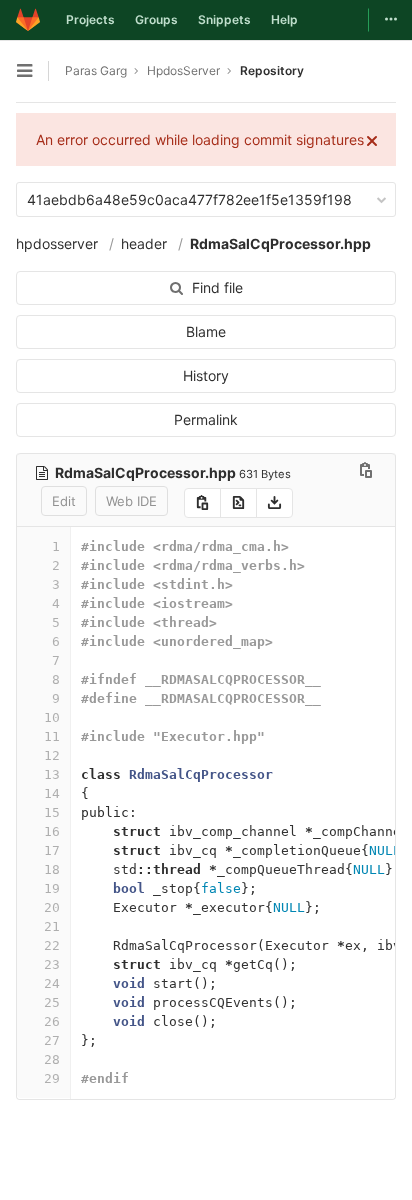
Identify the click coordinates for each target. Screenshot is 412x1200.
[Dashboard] (28, 20)
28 (52, 1059)
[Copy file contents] (202, 503)
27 (52, 1040)
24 (52, 983)
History (206, 375)
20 (52, 907)
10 (52, 717)
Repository (272, 70)
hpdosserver (57, 243)
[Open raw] (238, 503)
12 (52, 755)
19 (52, 888)
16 (52, 831)
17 (52, 850)
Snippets (224, 19)
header (144, 243)
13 (52, 774)
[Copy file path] (366, 472)
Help (284, 19)
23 (52, 964)
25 (52, 1002)
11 (52, 736)
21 (52, 926)
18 (52, 869)
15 (52, 812)
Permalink (206, 419)
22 (52, 945)
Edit (64, 501)
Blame (206, 331)
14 (52, 793)
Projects (90, 19)
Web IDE (131, 501)
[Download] (274, 503)
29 (52, 1078)
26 (52, 1021)
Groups (156, 19)
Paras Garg (96, 70)
